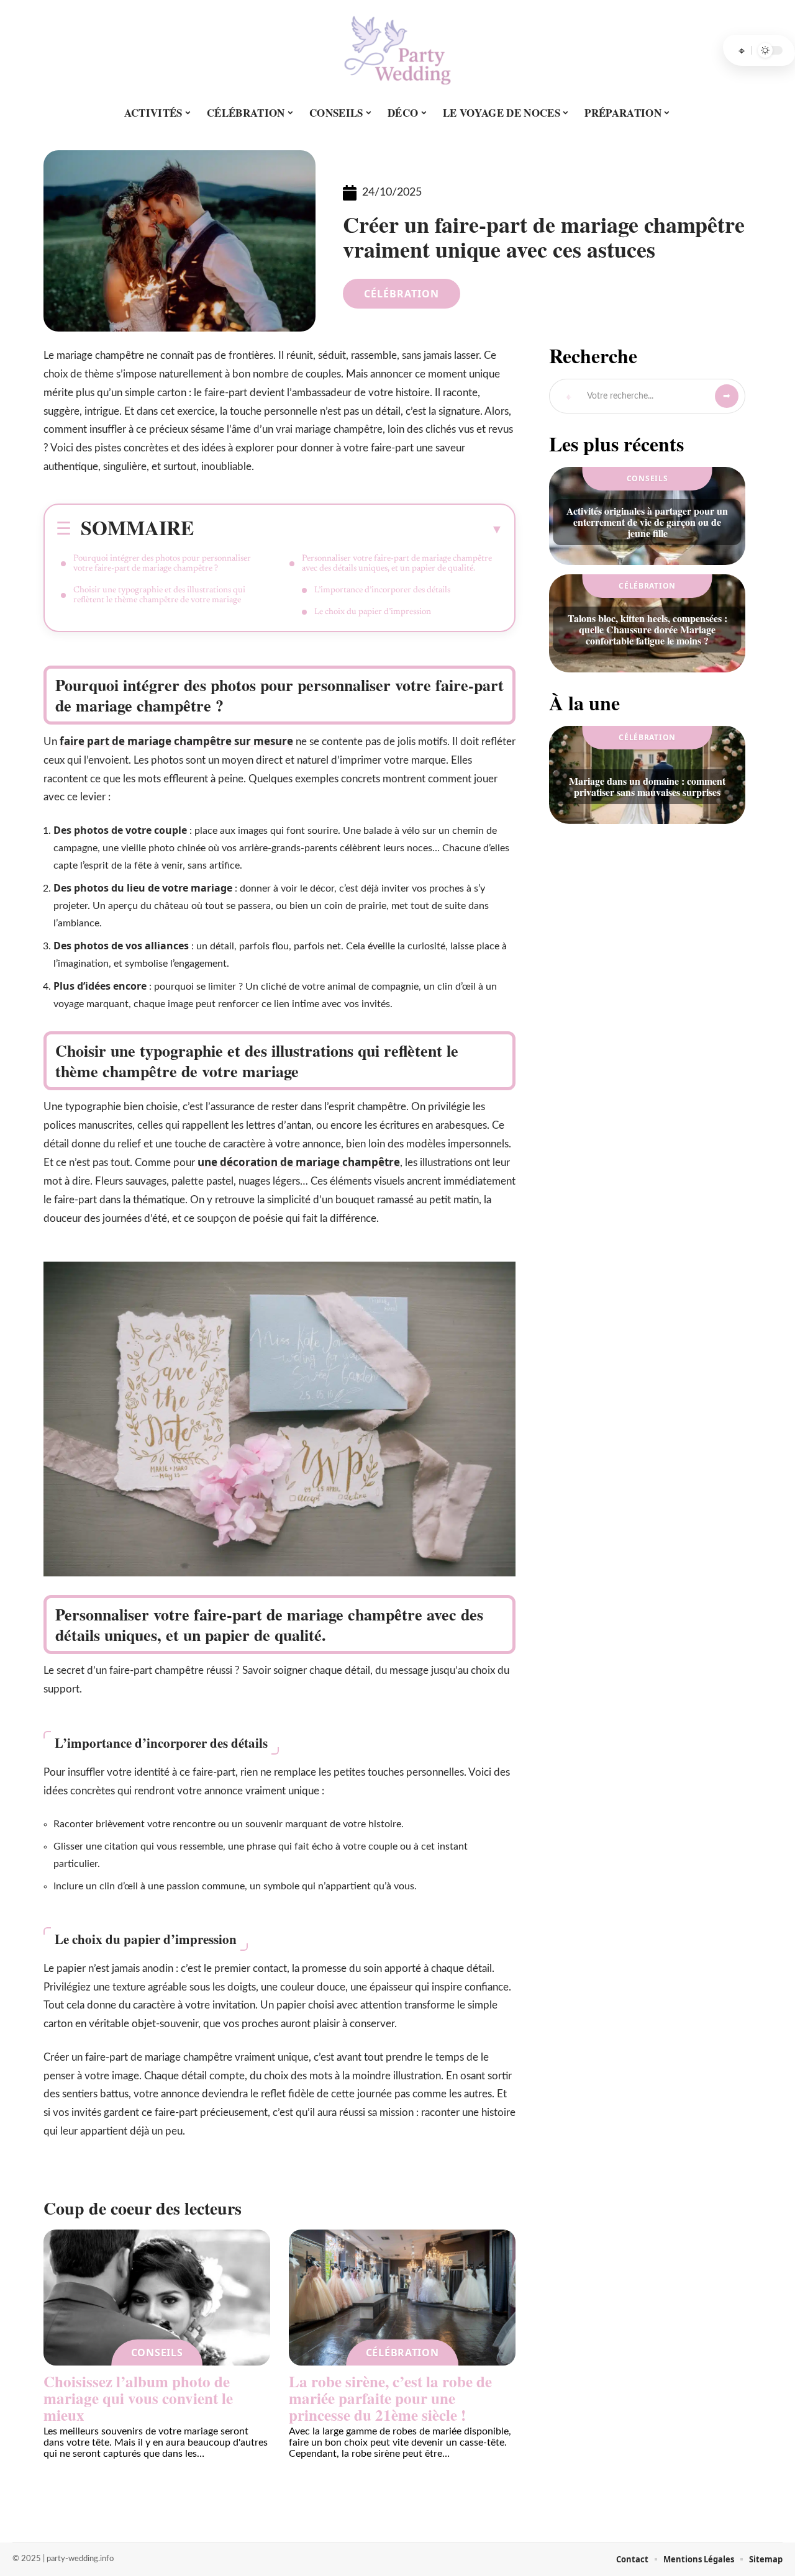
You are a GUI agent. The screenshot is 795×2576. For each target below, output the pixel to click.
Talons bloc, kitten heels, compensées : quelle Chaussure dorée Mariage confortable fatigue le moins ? (647, 629)
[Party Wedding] (397, 50)
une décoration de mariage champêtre (299, 1162)
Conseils (157, 2352)
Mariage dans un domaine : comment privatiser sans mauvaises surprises (647, 786)
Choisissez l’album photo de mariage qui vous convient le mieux (138, 2398)
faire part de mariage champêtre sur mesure (176, 741)
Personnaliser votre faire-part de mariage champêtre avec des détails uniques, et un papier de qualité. (397, 564)
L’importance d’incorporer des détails (382, 590)
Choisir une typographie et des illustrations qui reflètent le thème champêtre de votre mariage (159, 595)
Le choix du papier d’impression (373, 612)
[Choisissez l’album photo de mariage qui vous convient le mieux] (157, 2298)
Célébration (402, 294)
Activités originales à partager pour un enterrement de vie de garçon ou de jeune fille (647, 522)
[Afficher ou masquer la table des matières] (348, 529)
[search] (742, 50)
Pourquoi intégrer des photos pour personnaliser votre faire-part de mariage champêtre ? (162, 564)
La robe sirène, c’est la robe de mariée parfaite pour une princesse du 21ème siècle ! (390, 2398)
